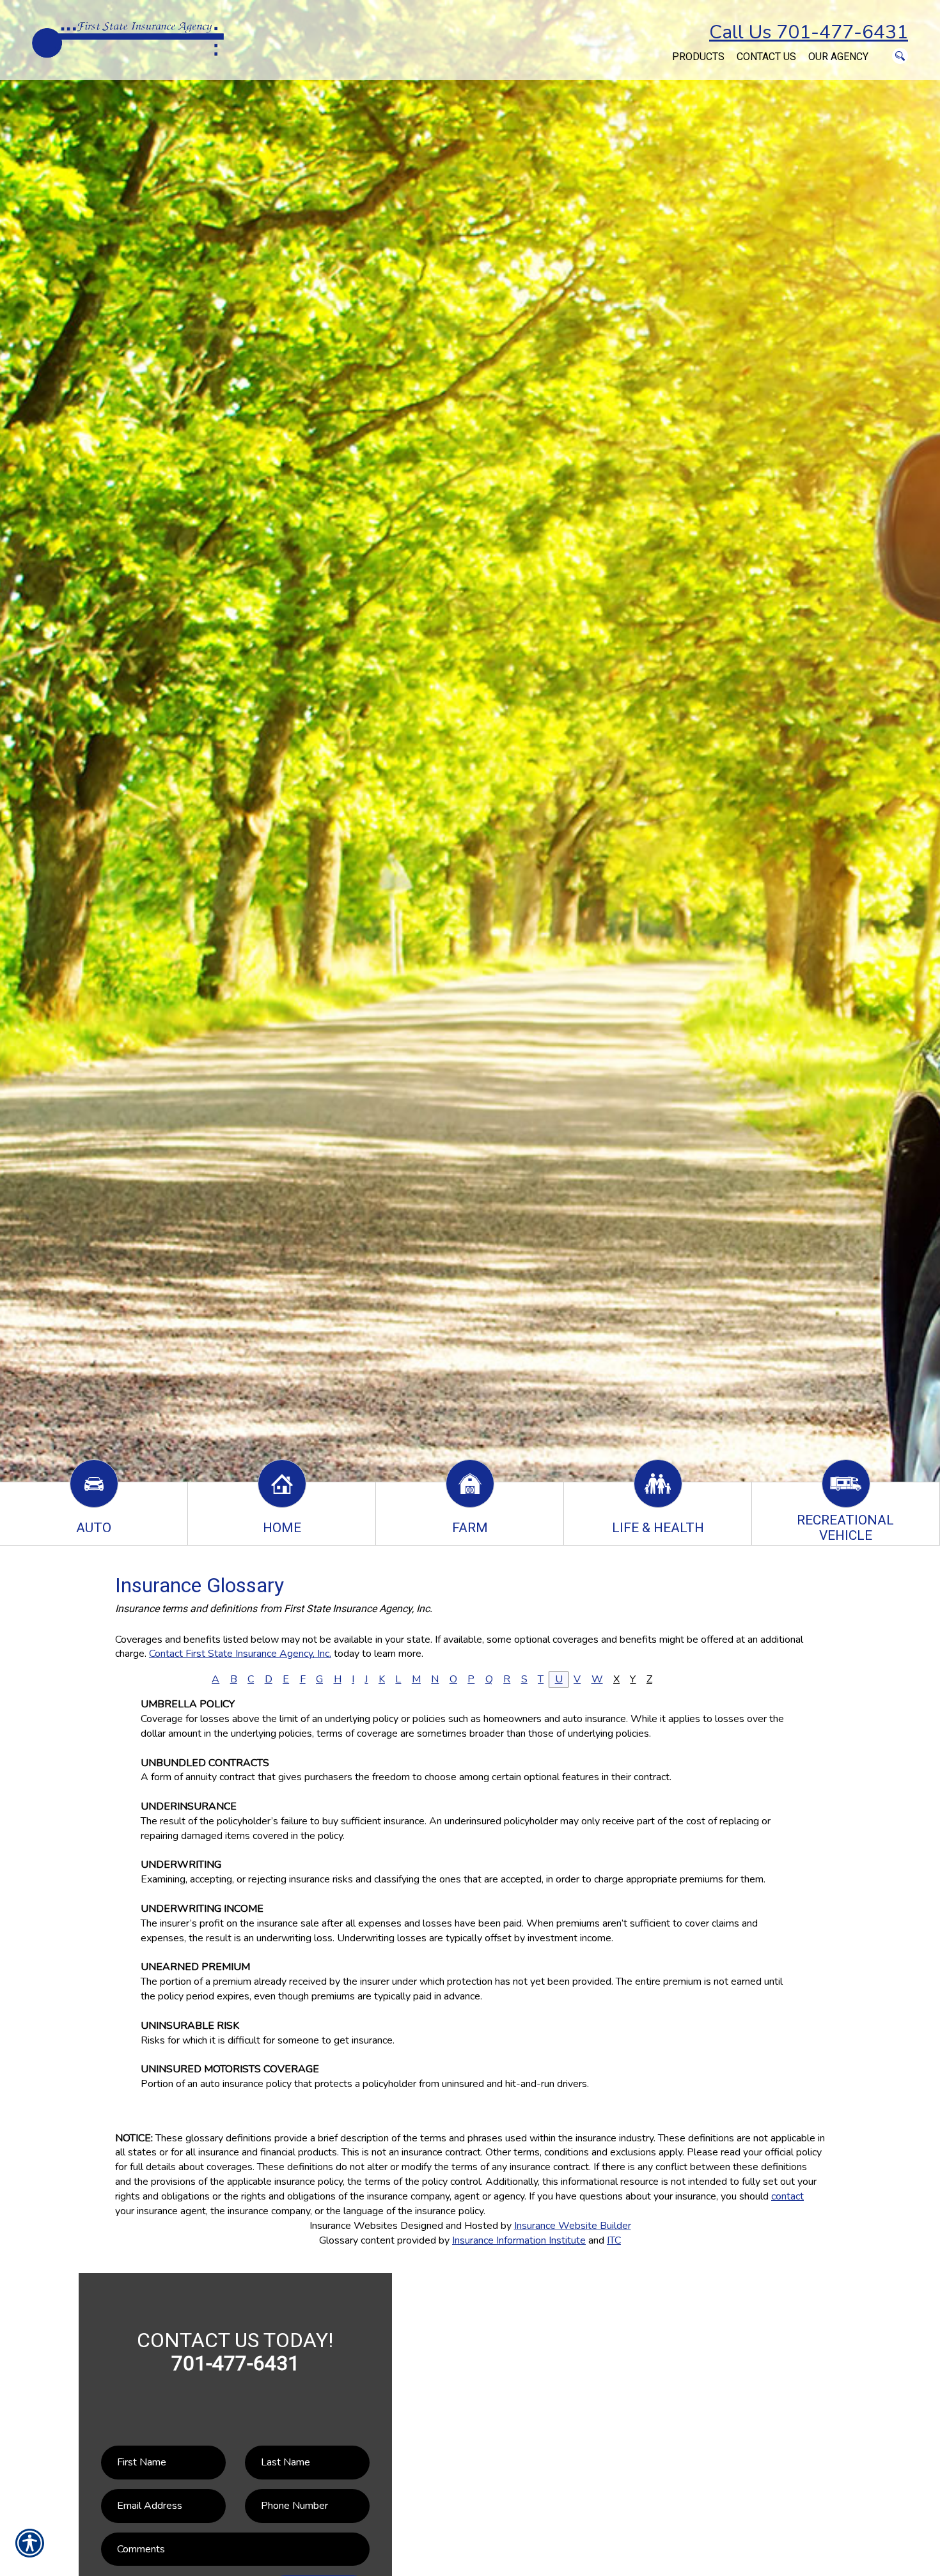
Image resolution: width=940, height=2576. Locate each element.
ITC (614, 2240)
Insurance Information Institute (519, 2240)
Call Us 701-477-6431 (809, 32)
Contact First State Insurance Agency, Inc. (240, 1654)
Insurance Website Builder (573, 2226)
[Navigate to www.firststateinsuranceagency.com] (660, 50)
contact (787, 2196)
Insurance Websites (354, 2226)
